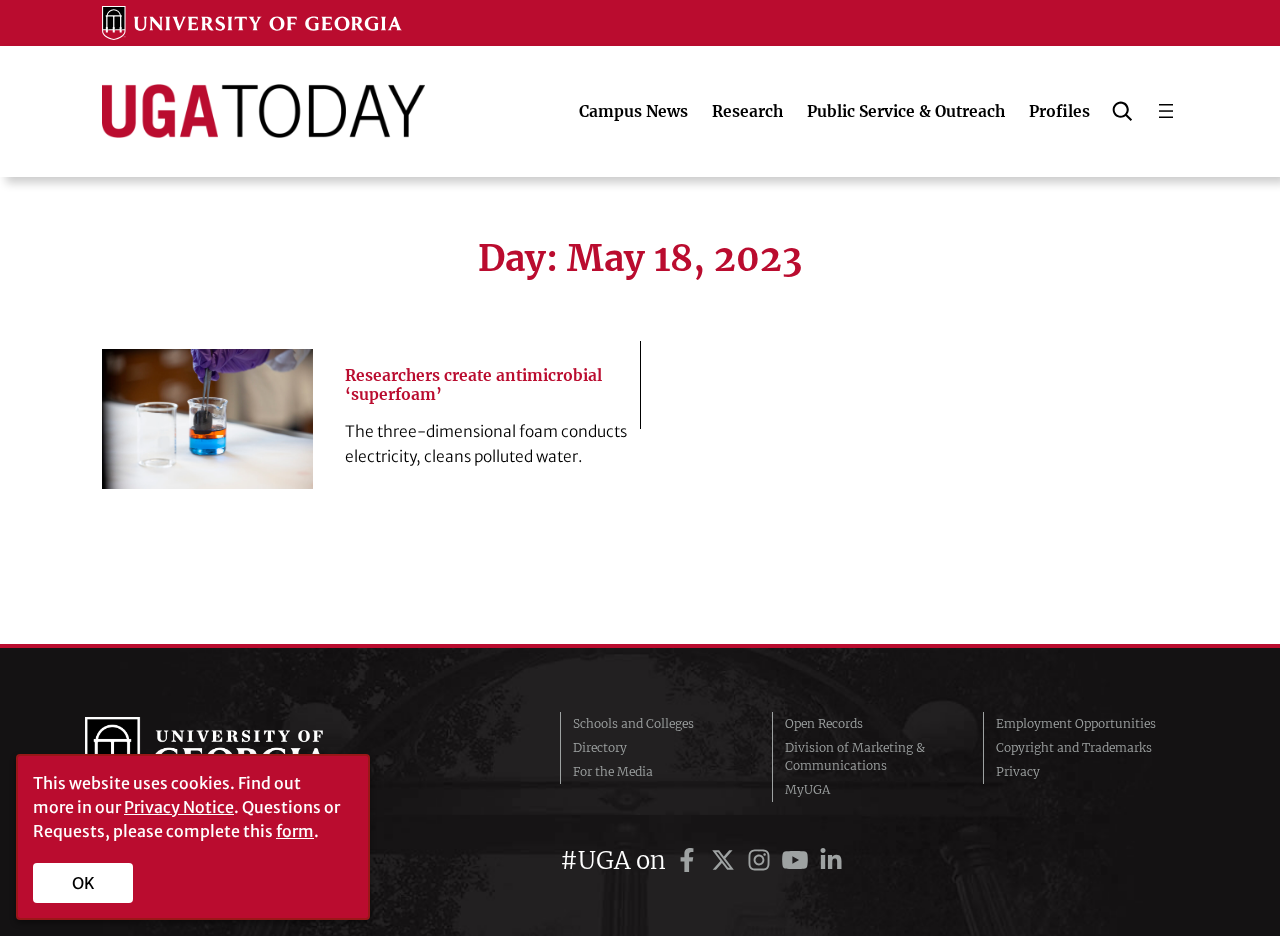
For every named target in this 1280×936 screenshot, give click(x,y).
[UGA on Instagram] (762, 860)
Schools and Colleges (633, 723)
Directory (600, 747)
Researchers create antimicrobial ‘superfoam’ (473, 385)
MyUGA (807, 789)
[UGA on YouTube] (798, 860)
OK (83, 883)
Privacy (1018, 771)
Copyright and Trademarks (1074, 747)
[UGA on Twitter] (726, 860)
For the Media (613, 771)
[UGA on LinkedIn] (831, 860)
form (295, 831)
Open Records (824, 723)
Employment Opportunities (1076, 723)
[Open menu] (1166, 111)
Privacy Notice (179, 807)
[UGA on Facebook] (690, 860)
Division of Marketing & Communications (855, 756)
